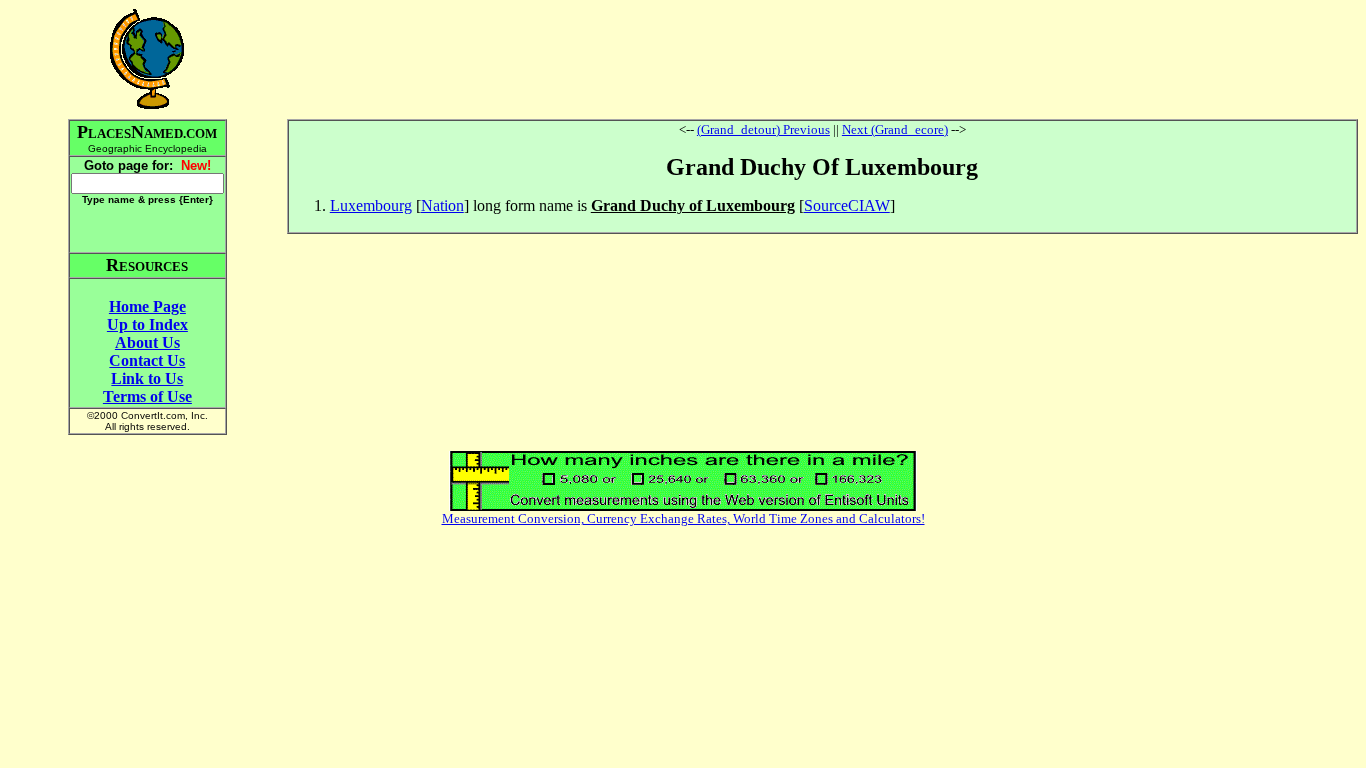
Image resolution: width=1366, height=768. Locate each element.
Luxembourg (371, 205)
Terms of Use (147, 396)
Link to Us (147, 378)
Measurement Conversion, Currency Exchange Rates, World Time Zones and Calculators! (683, 518)
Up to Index (147, 324)
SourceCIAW (847, 205)
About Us (147, 342)
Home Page (147, 306)
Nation (442, 205)
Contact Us (147, 360)
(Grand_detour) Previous (763, 129)
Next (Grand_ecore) (895, 129)
